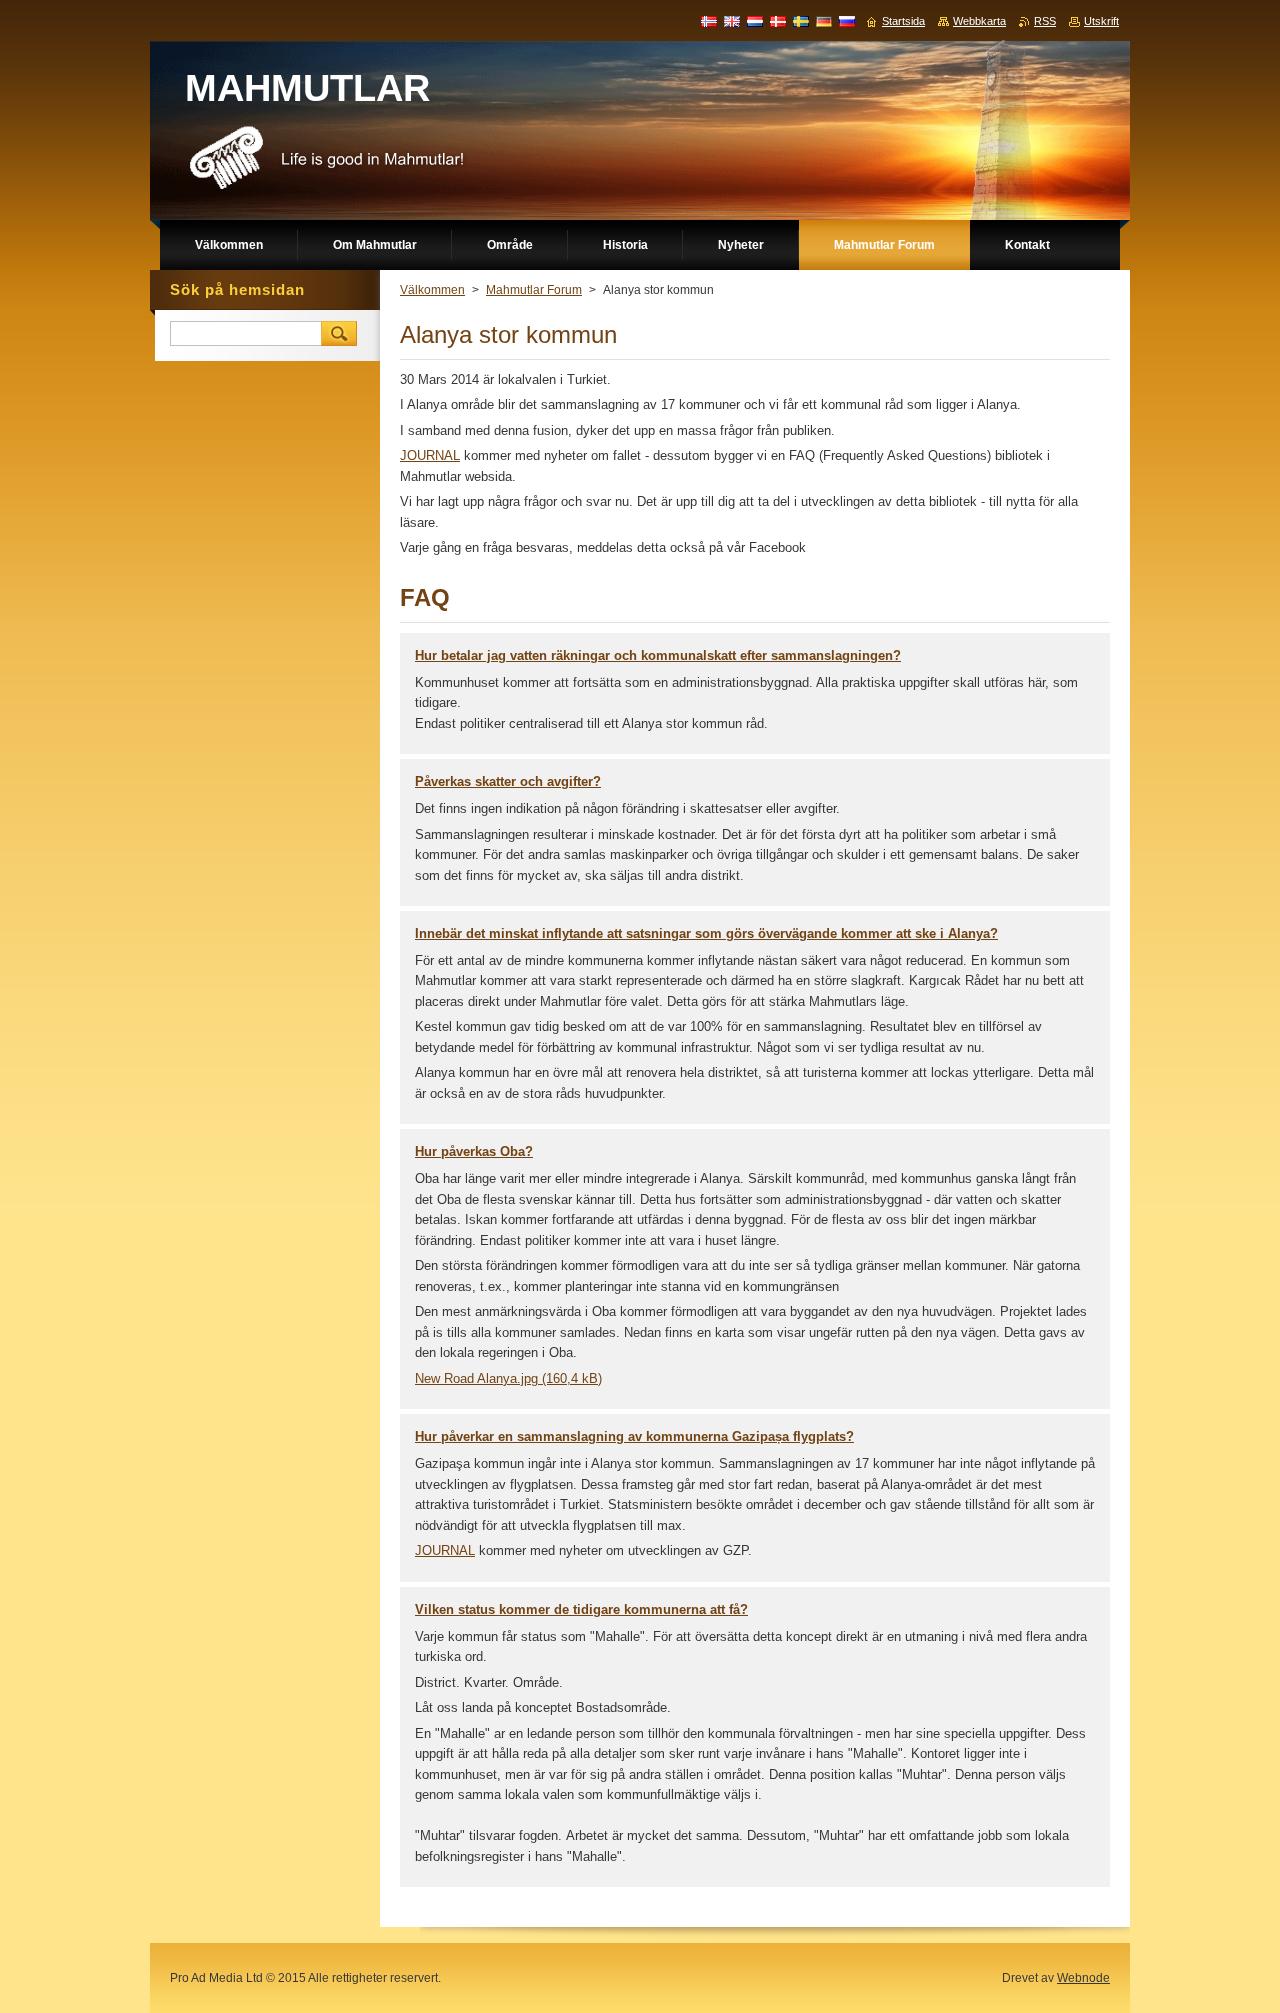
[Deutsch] (824, 21)
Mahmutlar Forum (534, 290)
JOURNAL (445, 1550)
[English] (732, 21)
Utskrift (1101, 21)
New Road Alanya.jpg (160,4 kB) (508, 1378)
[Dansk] (778, 21)
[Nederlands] (755, 21)
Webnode (1083, 1978)
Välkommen (432, 290)
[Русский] (847, 21)
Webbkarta (979, 21)
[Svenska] (801, 21)
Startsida (903, 21)
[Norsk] (709, 21)
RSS (1045, 21)
